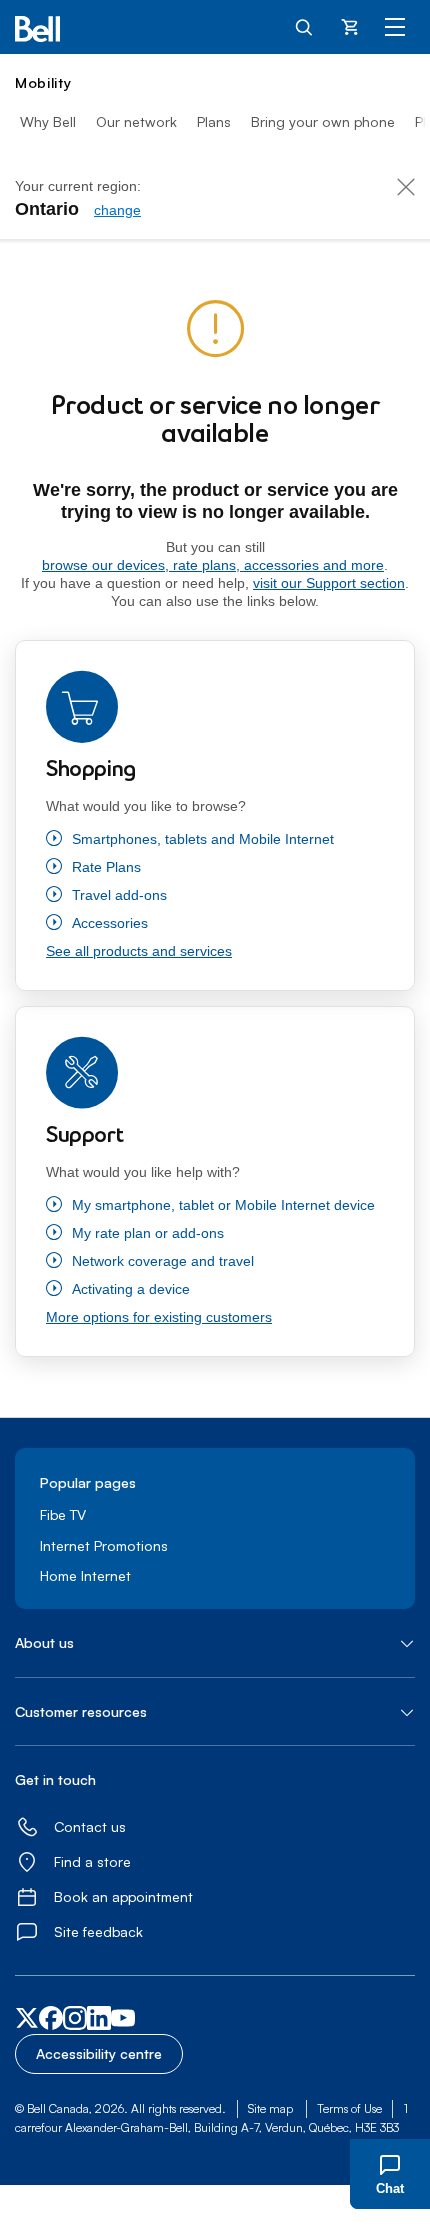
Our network (136, 121)
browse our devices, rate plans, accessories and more (213, 565)
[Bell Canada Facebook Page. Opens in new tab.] (51, 2024)
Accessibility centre (99, 2053)
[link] (117, 210)
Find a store (92, 1861)
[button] (215, 1643)
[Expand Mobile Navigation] (395, 26)
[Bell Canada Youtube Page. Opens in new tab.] (123, 2024)
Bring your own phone (323, 121)
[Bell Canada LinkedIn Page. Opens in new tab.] (99, 2024)
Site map (270, 2108)
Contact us (90, 1826)
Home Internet (85, 1575)
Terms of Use (349, 2108)
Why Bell (48, 121)
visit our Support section (329, 583)
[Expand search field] (305, 26)
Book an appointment (123, 1896)
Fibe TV (63, 1514)
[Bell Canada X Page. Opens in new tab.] (27, 2020)
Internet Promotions (104, 1545)
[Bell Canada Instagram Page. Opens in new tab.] (75, 2020)
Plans (214, 121)
